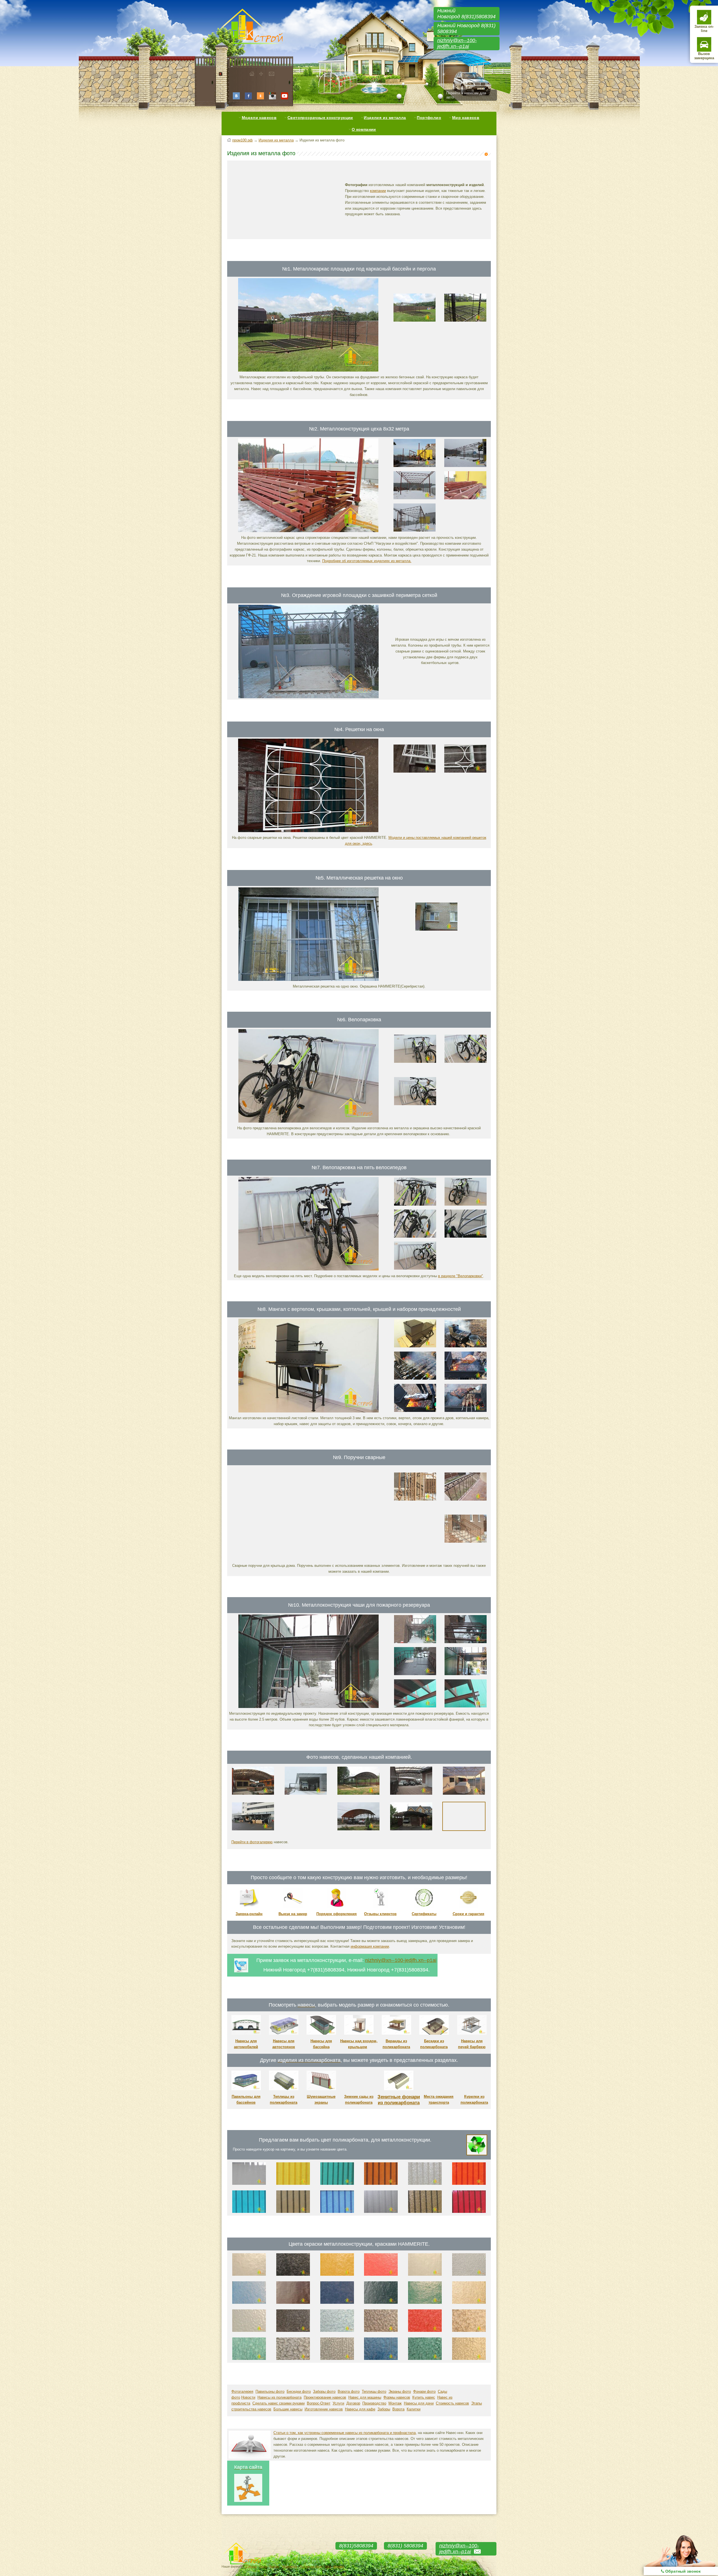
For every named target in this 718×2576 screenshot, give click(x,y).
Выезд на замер (293, 1914)
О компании (364, 129)
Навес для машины (365, 2397)
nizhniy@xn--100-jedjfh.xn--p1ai (457, 43)
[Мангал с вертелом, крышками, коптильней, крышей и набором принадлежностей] (309, 1411)
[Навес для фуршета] (464, 1796)
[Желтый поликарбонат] (293, 2184)
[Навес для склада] (306, 1796)
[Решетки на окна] (308, 831)
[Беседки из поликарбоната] (434, 2033)
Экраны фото (400, 2391)
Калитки (414, 2409)
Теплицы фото (374, 2391)
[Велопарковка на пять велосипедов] (309, 1269)
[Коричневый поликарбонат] (381, 2184)
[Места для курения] (474, 2089)
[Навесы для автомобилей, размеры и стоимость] (246, 2033)
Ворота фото (349, 2391)
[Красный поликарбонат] (469, 2184)
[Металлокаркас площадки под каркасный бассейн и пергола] (308, 370)
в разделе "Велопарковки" (461, 1276)
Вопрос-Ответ (319, 2403)
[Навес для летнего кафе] (358, 1796)
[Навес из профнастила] (253, 1832)
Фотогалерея (242, 2391)
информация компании (370, 1946)
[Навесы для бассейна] (321, 2033)
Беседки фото (299, 2391)
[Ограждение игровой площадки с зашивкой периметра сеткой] (309, 697)
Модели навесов (259, 118)
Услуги (338, 2403)
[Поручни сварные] (309, 1559)
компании (378, 191)
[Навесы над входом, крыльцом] (359, 2033)
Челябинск (289, 2566)
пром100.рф (242, 140)
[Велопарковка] (309, 1121)
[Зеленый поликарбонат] (337, 2184)
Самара (251, 2566)
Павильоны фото (270, 2391)
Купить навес (424, 2397)
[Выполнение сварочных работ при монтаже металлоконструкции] (415, 530)
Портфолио (429, 118)
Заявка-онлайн (249, 1914)
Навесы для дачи (419, 2403)
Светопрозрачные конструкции (320, 118)
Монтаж (395, 2403)
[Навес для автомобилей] (253, 1796)
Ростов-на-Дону (311, 2566)
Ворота (398, 2409)
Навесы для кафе (360, 2409)
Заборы (384, 2409)
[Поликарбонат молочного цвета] (249, 2184)
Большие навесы (288, 2409)
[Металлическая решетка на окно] (309, 980)
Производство (374, 2403)
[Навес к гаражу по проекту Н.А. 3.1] (411, 1832)
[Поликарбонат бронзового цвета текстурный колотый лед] (425, 2212)
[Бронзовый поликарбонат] (293, 2212)
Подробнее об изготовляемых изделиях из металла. (367, 561)
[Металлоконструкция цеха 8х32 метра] (308, 531)
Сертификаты (424, 1914)
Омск (263, 2566)
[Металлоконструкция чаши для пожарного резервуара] (309, 1707)
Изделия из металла (385, 118)
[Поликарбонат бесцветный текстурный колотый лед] (425, 2184)
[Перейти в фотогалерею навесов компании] (464, 1832)
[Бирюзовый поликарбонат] (249, 2212)
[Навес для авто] (358, 1832)
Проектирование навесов (325, 2397)
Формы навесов (397, 2397)
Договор (353, 2403)
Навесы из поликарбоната (279, 2397)
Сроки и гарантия (469, 1914)
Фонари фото (424, 2391)
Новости (248, 2397)
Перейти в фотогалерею (252, 1842)
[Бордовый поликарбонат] (469, 2212)
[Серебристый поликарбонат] (381, 2212)
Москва (339, 2566)
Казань (274, 2566)
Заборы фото (324, 2391)
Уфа (328, 2566)
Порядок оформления (337, 1914)
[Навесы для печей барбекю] (472, 2033)
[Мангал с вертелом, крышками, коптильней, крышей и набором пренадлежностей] (466, 1411)
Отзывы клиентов (380, 1914)
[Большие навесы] (411, 1796)
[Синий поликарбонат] (337, 2212)
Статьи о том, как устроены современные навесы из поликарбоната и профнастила (345, 2433)
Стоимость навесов (452, 2403)
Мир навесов (466, 118)
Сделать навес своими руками (279, 2403)
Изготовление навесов (324, 2409)
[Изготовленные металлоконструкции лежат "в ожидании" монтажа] (465, 498)
